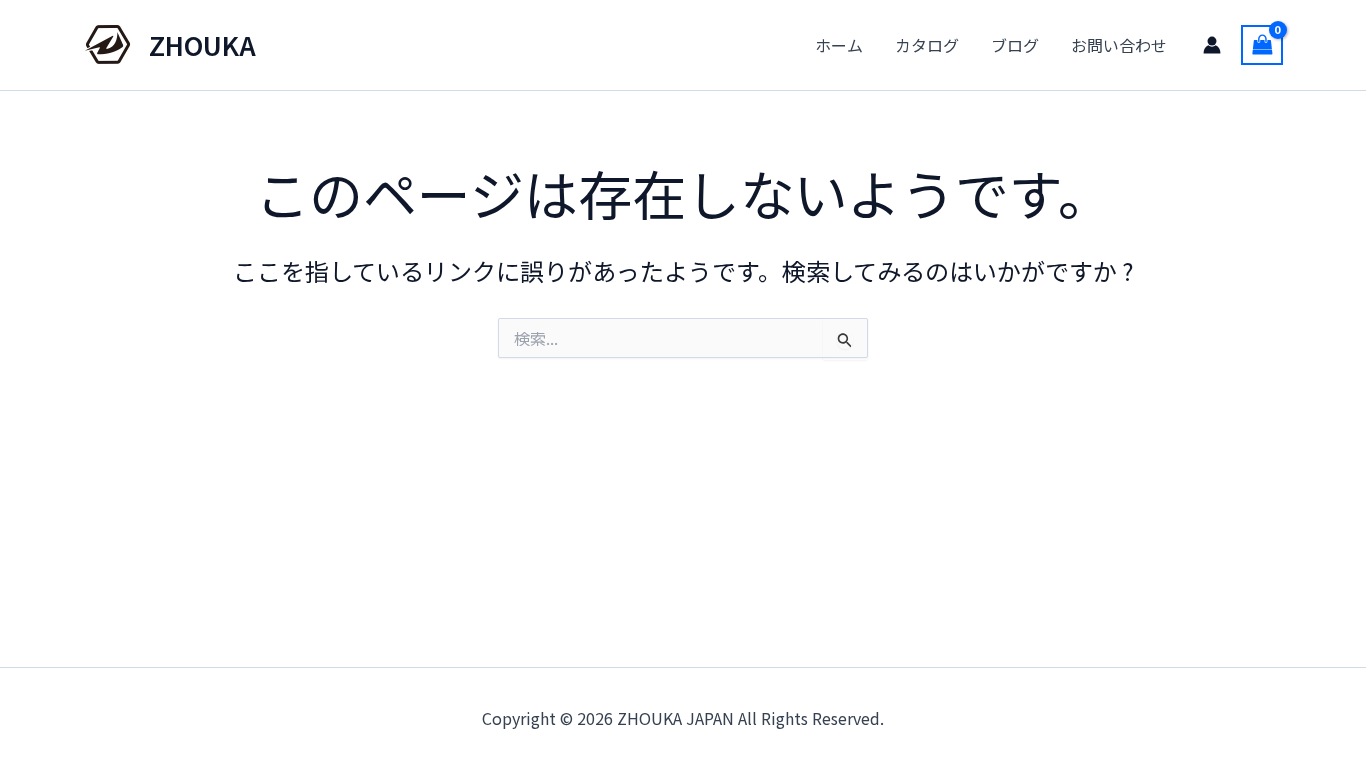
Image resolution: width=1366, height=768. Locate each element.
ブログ (1015, 45)
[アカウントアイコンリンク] (1212, 45)
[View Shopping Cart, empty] (1262, 44)
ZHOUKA (202, 44)
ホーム (839, 45)
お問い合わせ (1119, 45)
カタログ (927, 45)
